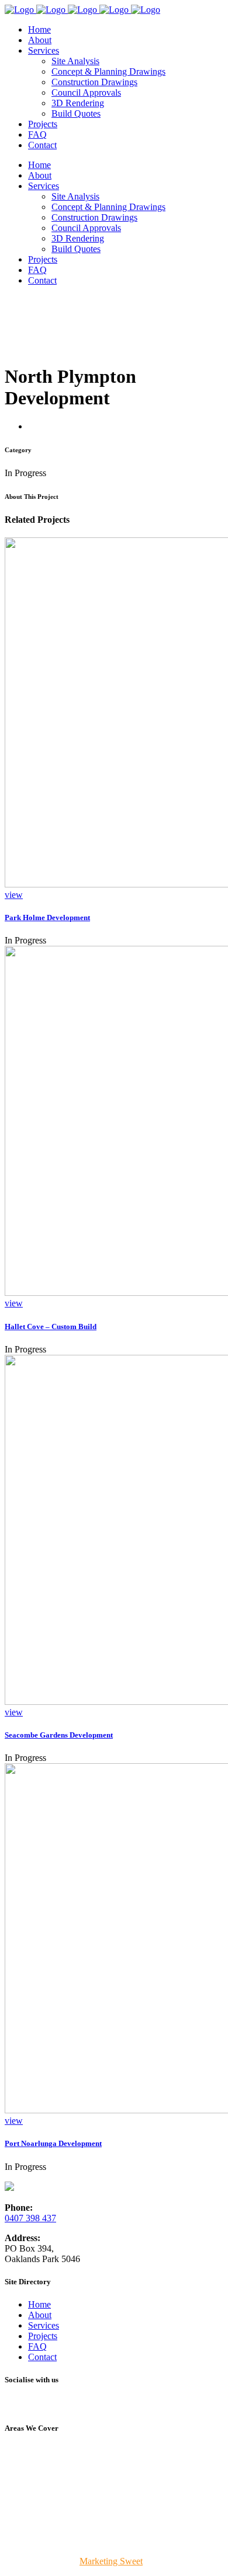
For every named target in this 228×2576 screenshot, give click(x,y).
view (14, 895)
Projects (43, 2336)
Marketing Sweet (111, 2561)
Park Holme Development (47, 917)
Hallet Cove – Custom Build (51, 1327)
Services (44, 2325)
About (40, 2315)
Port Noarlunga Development (53, 2143)
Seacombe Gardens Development (59, 1735)
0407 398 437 (30, 2218)
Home (39, 2304)
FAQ (37, 2346)
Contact (42, 2357)
